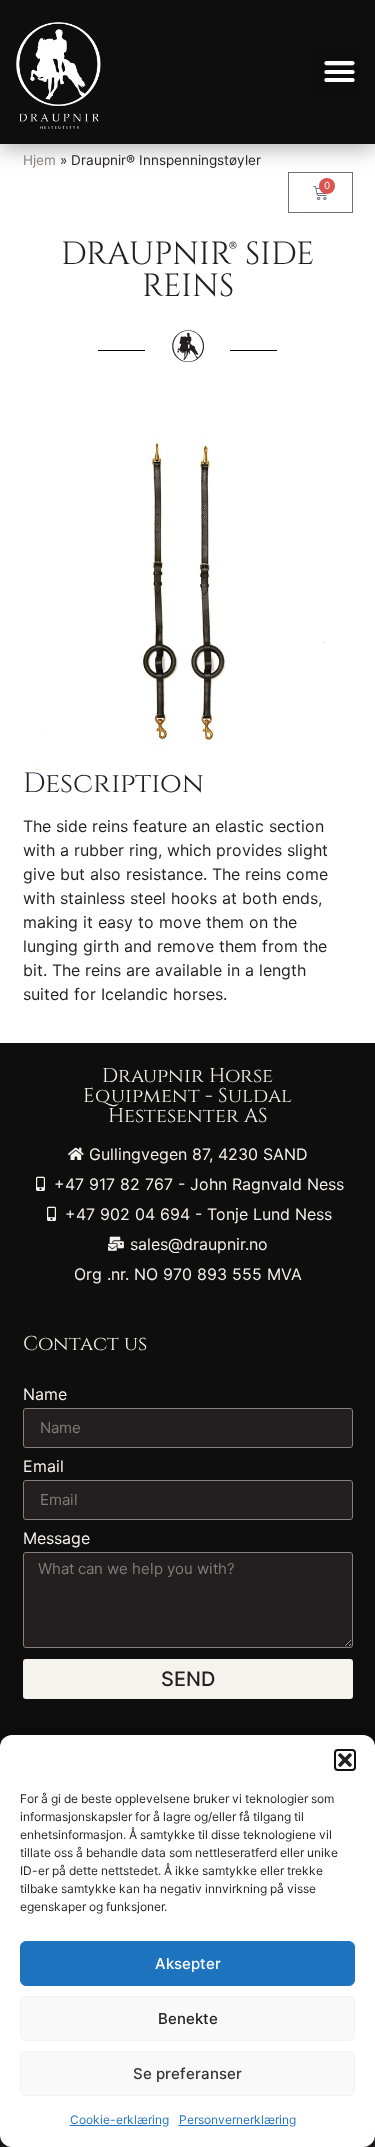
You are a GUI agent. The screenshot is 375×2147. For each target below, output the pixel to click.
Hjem (39, 160)
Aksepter (188, 1963)
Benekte (188, 2018)
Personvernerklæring (237, 2119)
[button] (345, 1760)
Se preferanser (187, 2073)
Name (45, 1395)
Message (56, 1539)
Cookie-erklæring (119, 2119)
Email (43, 1467)
